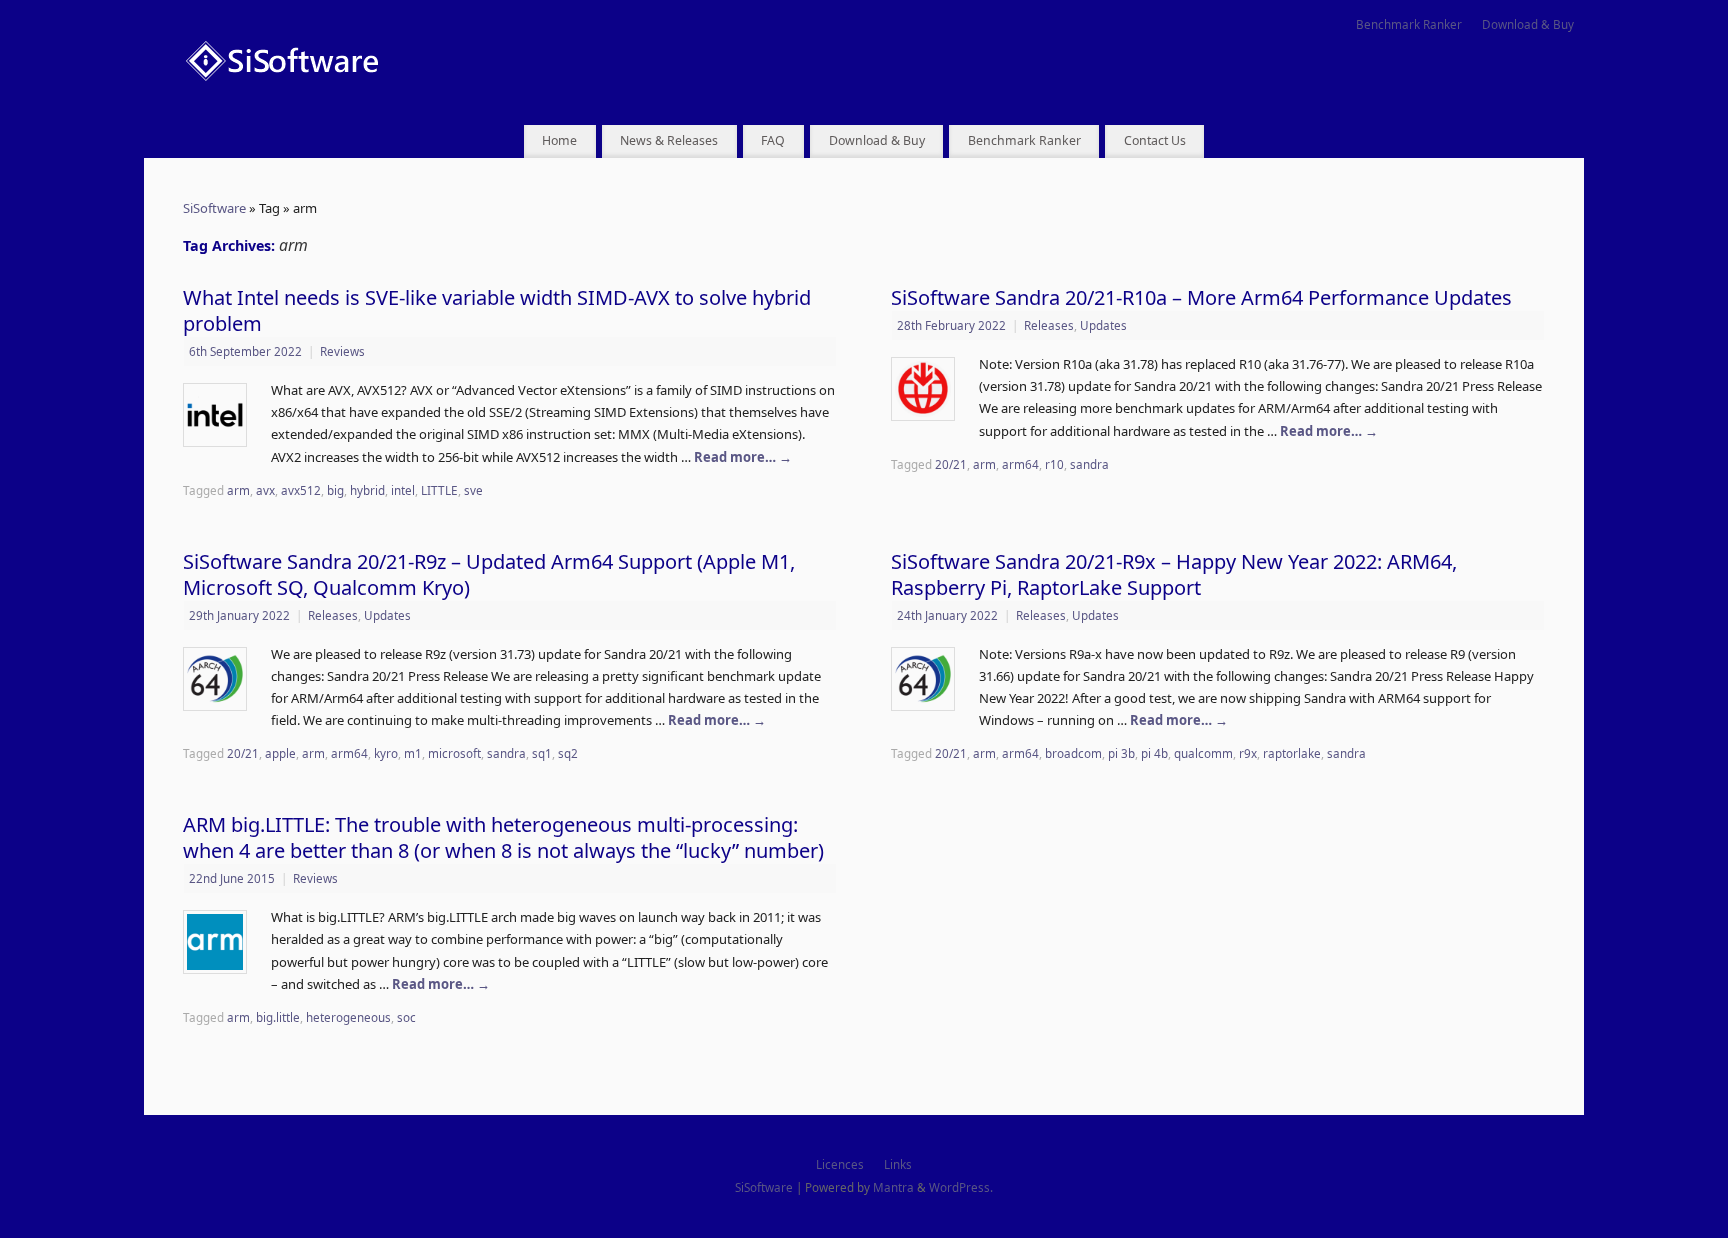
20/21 (951, 464)
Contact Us (1155, 140)
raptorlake (1292, 753)
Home (559, 140)
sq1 (542, 753)
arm (238, 490)
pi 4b (1154, 753)
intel (403, 490)
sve (473, 490)
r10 (1054, 464)
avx (265, 490)
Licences (840, 1164)
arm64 (1020, 464)
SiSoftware (214, 208)
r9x (1248, 753)
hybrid (367, 490)
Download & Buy (1528, 24)
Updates (1103, 325)
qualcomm (1203, 753)
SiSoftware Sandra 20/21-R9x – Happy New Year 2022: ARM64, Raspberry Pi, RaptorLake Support (1174, 574)
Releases (1049, 325)
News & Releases (669, 140)
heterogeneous (348, 1017)
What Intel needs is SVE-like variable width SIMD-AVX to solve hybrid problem (497, 310)
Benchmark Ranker (1409, 24)
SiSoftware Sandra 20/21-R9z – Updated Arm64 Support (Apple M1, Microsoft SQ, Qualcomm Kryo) (489, 574)
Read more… (743, 457)
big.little (278, 1017)
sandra (1089, 464)
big (335, 490)
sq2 (568, 753)
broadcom (1073, 753)
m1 (413, 753)
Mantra (893, 1187)
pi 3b (1121, 753)
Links (898, 1164)
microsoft (454, 753)
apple (280, 753)
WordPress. (961, 1187)
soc (406, 1017)
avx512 (301, 490)
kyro (386, 753)
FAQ (773, 140)
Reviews (342, 351)
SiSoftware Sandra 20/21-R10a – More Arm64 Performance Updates (1201, 297)
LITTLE (439, 490)
